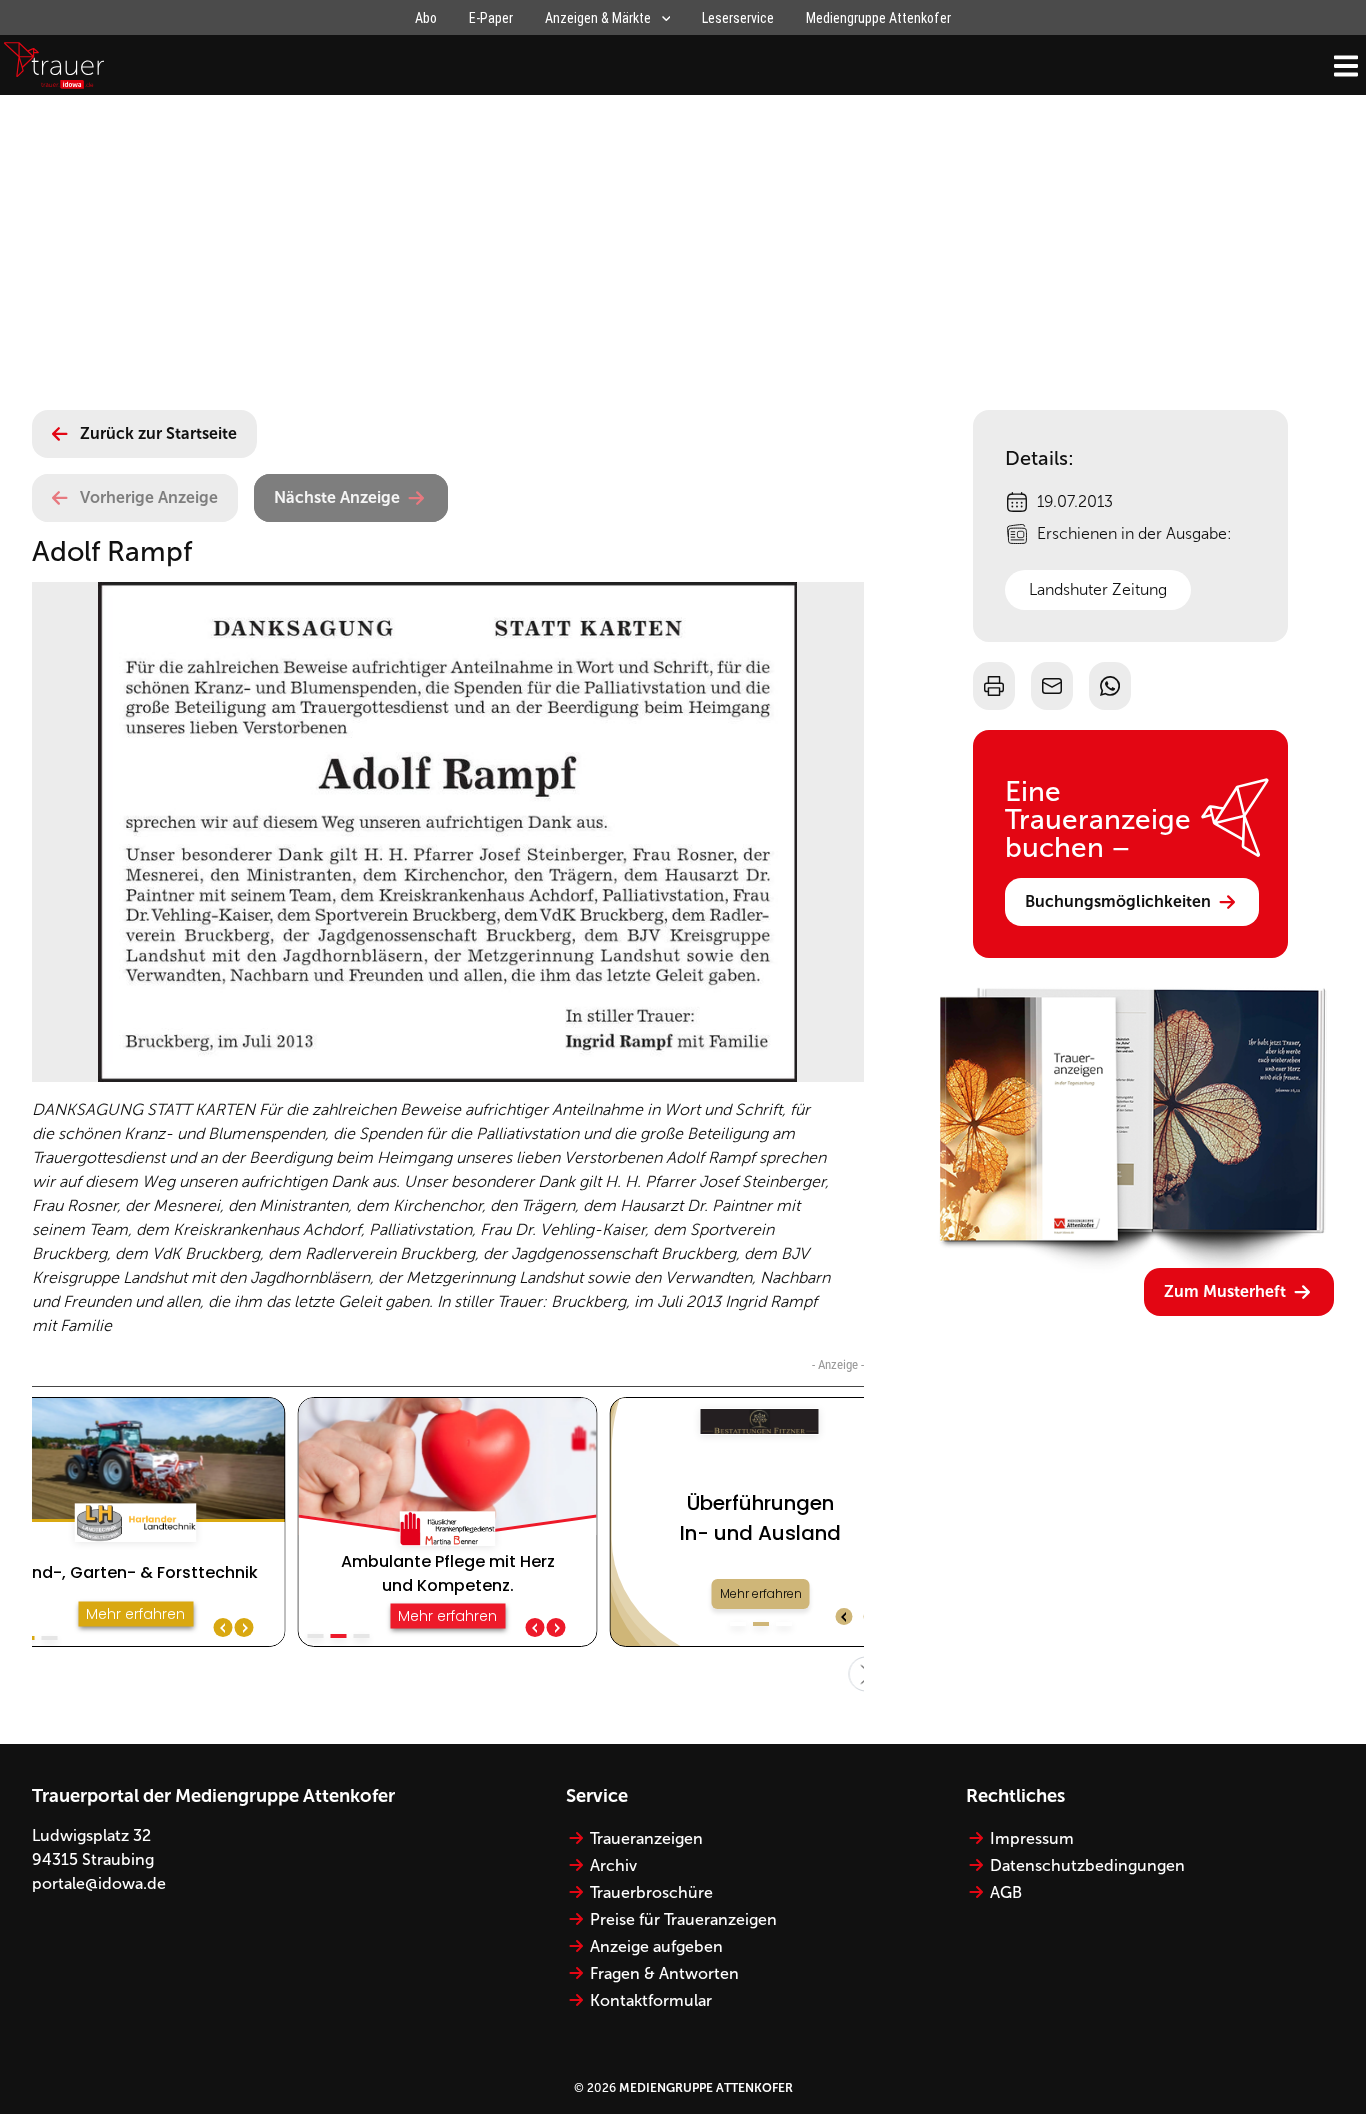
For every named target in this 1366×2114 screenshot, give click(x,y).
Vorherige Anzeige (149, 497)
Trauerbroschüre (651, 1892)
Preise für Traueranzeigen (683, 1919)
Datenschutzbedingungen (1087, 1865)
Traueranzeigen (646, 1838)
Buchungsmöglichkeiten (1118, 901)
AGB (1006, 1892)
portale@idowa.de (99, 1883)
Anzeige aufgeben (656, 1946)
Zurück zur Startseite (158, 433)
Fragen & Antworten (664, 1973)
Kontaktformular (651, 2000)
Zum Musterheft (1225, 1291)
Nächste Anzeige (337, 497)
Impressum (1032, 1838)
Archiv (613, 1865)
